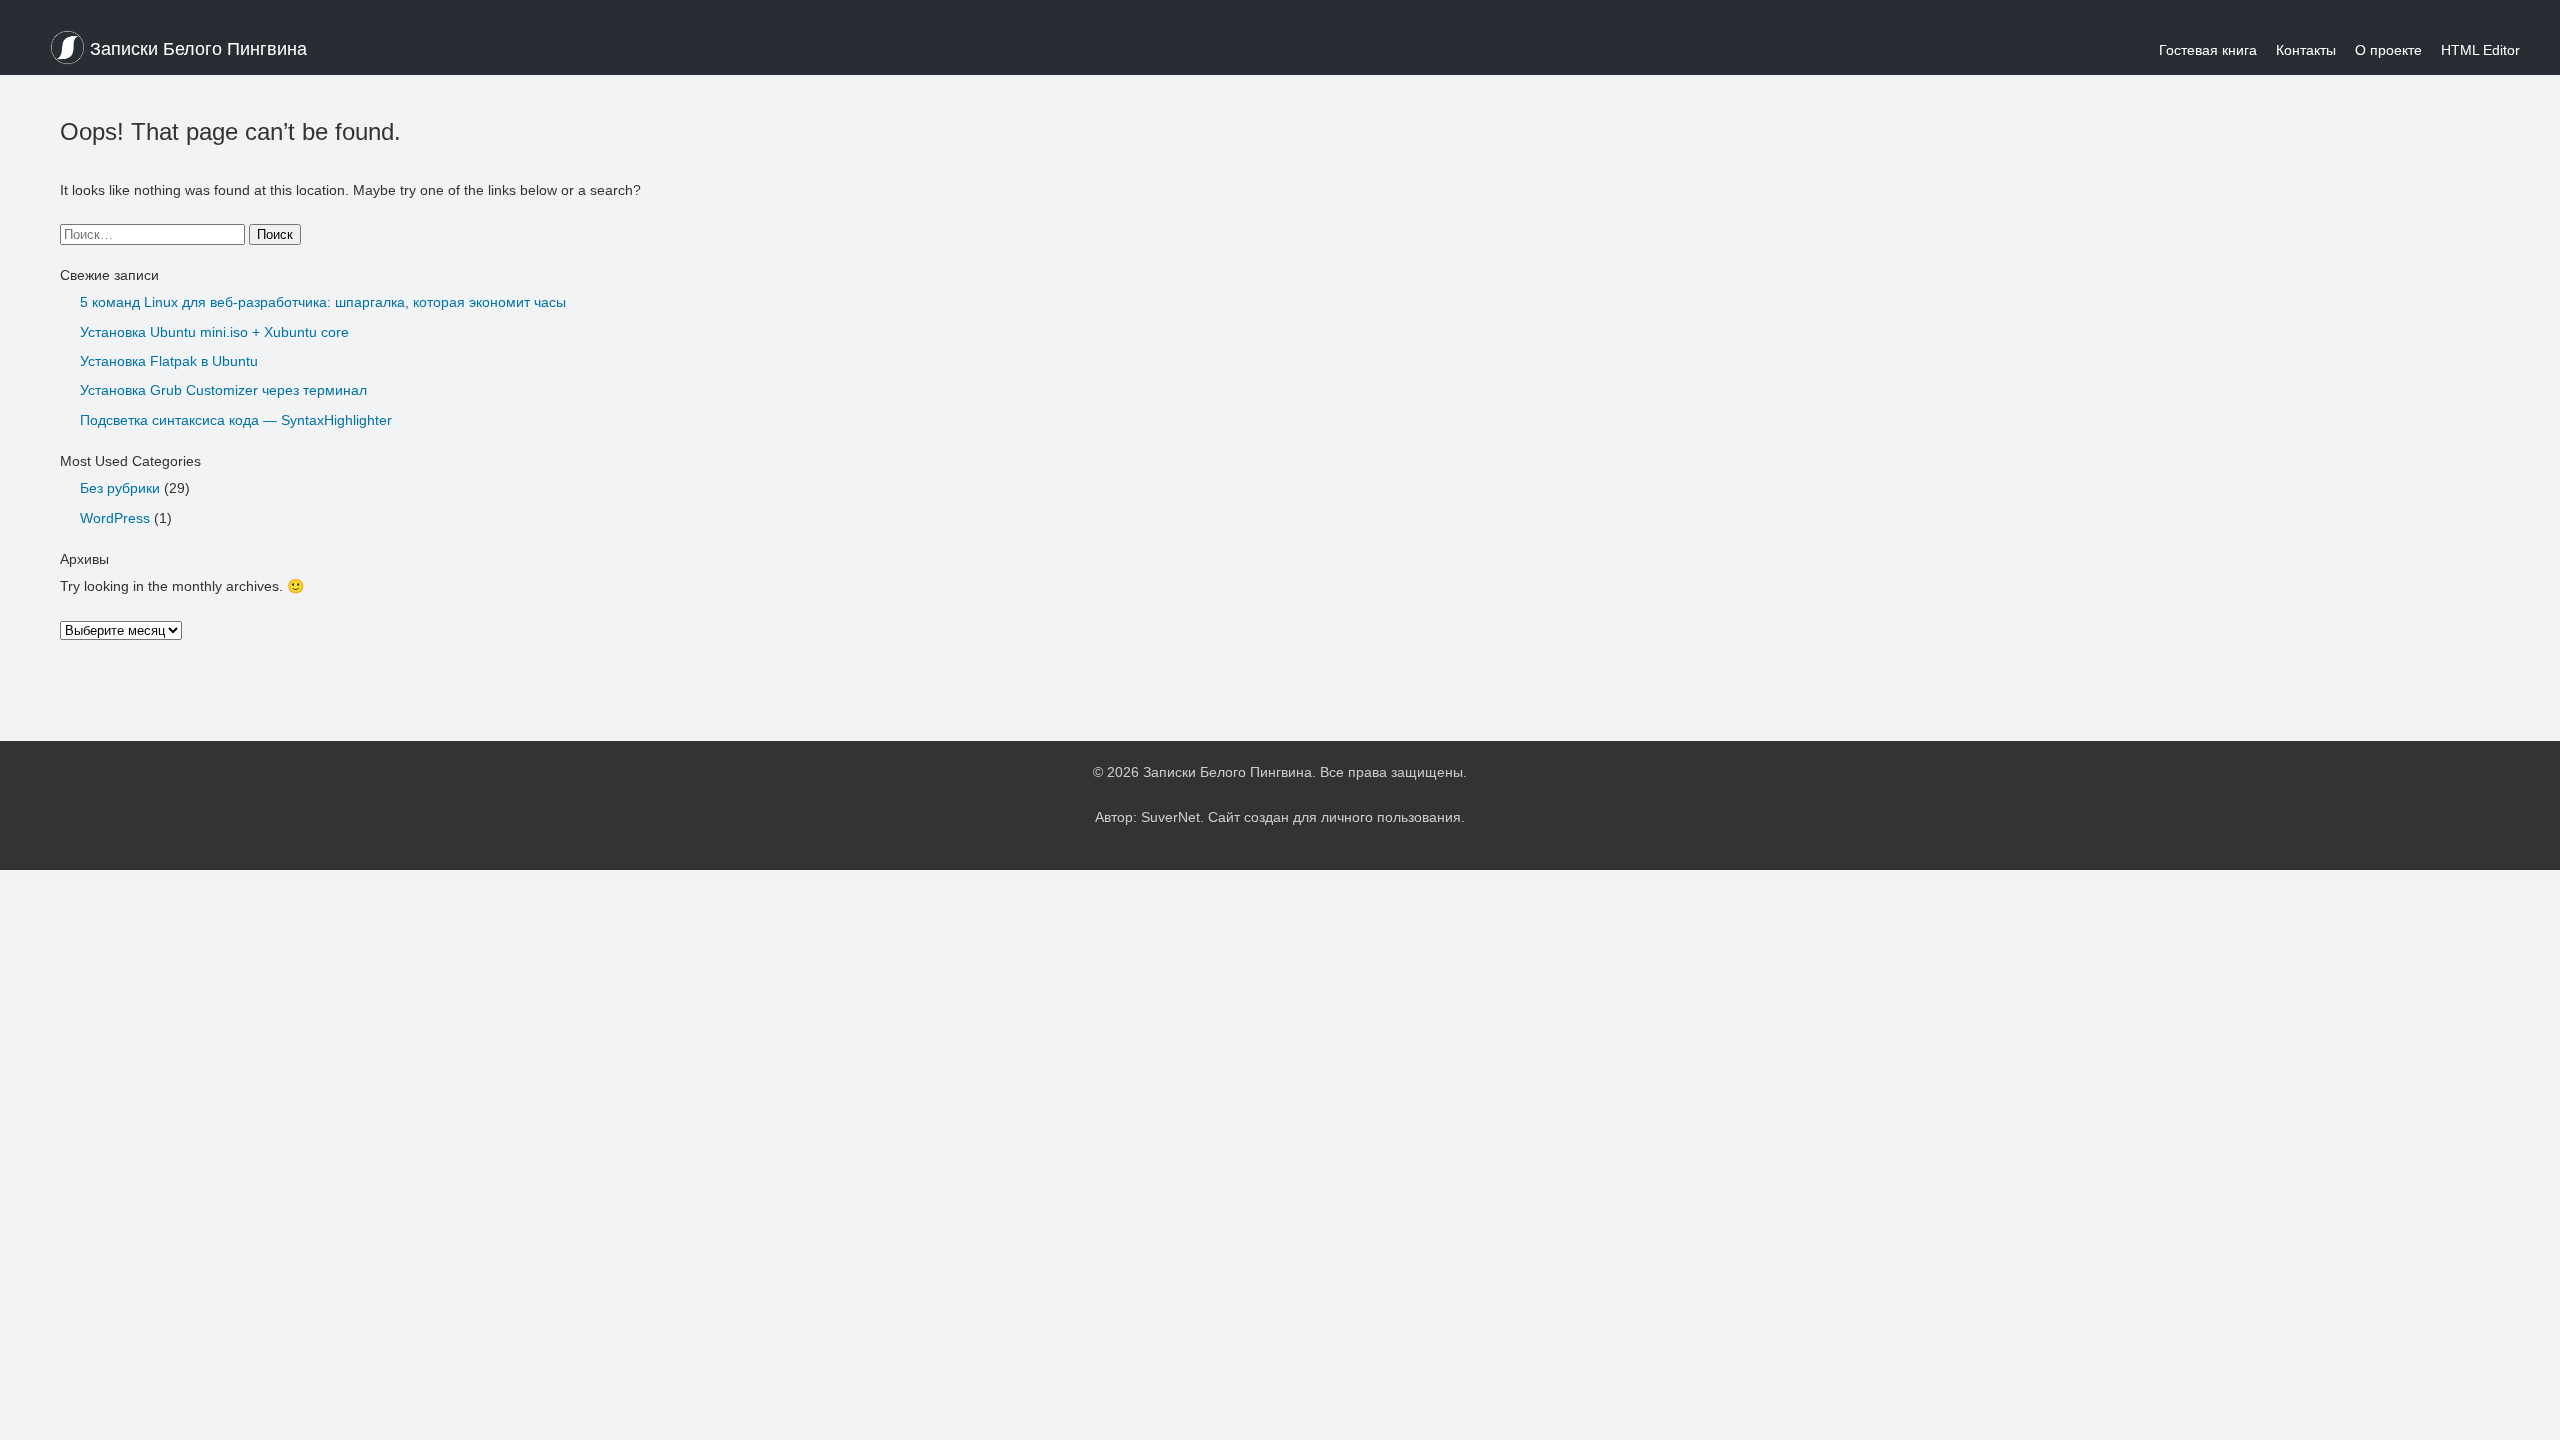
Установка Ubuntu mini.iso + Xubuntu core (214, 332)
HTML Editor (2480, 50)
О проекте (2388, 50)
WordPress (115, 518)
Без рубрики (120, 488)
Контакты (2306, 50)
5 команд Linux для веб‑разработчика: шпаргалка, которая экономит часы (323, 302)
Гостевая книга (2208, 50)
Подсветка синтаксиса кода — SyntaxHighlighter (236, 420)
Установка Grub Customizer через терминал (223, 390)
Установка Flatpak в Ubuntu (169, 361)
